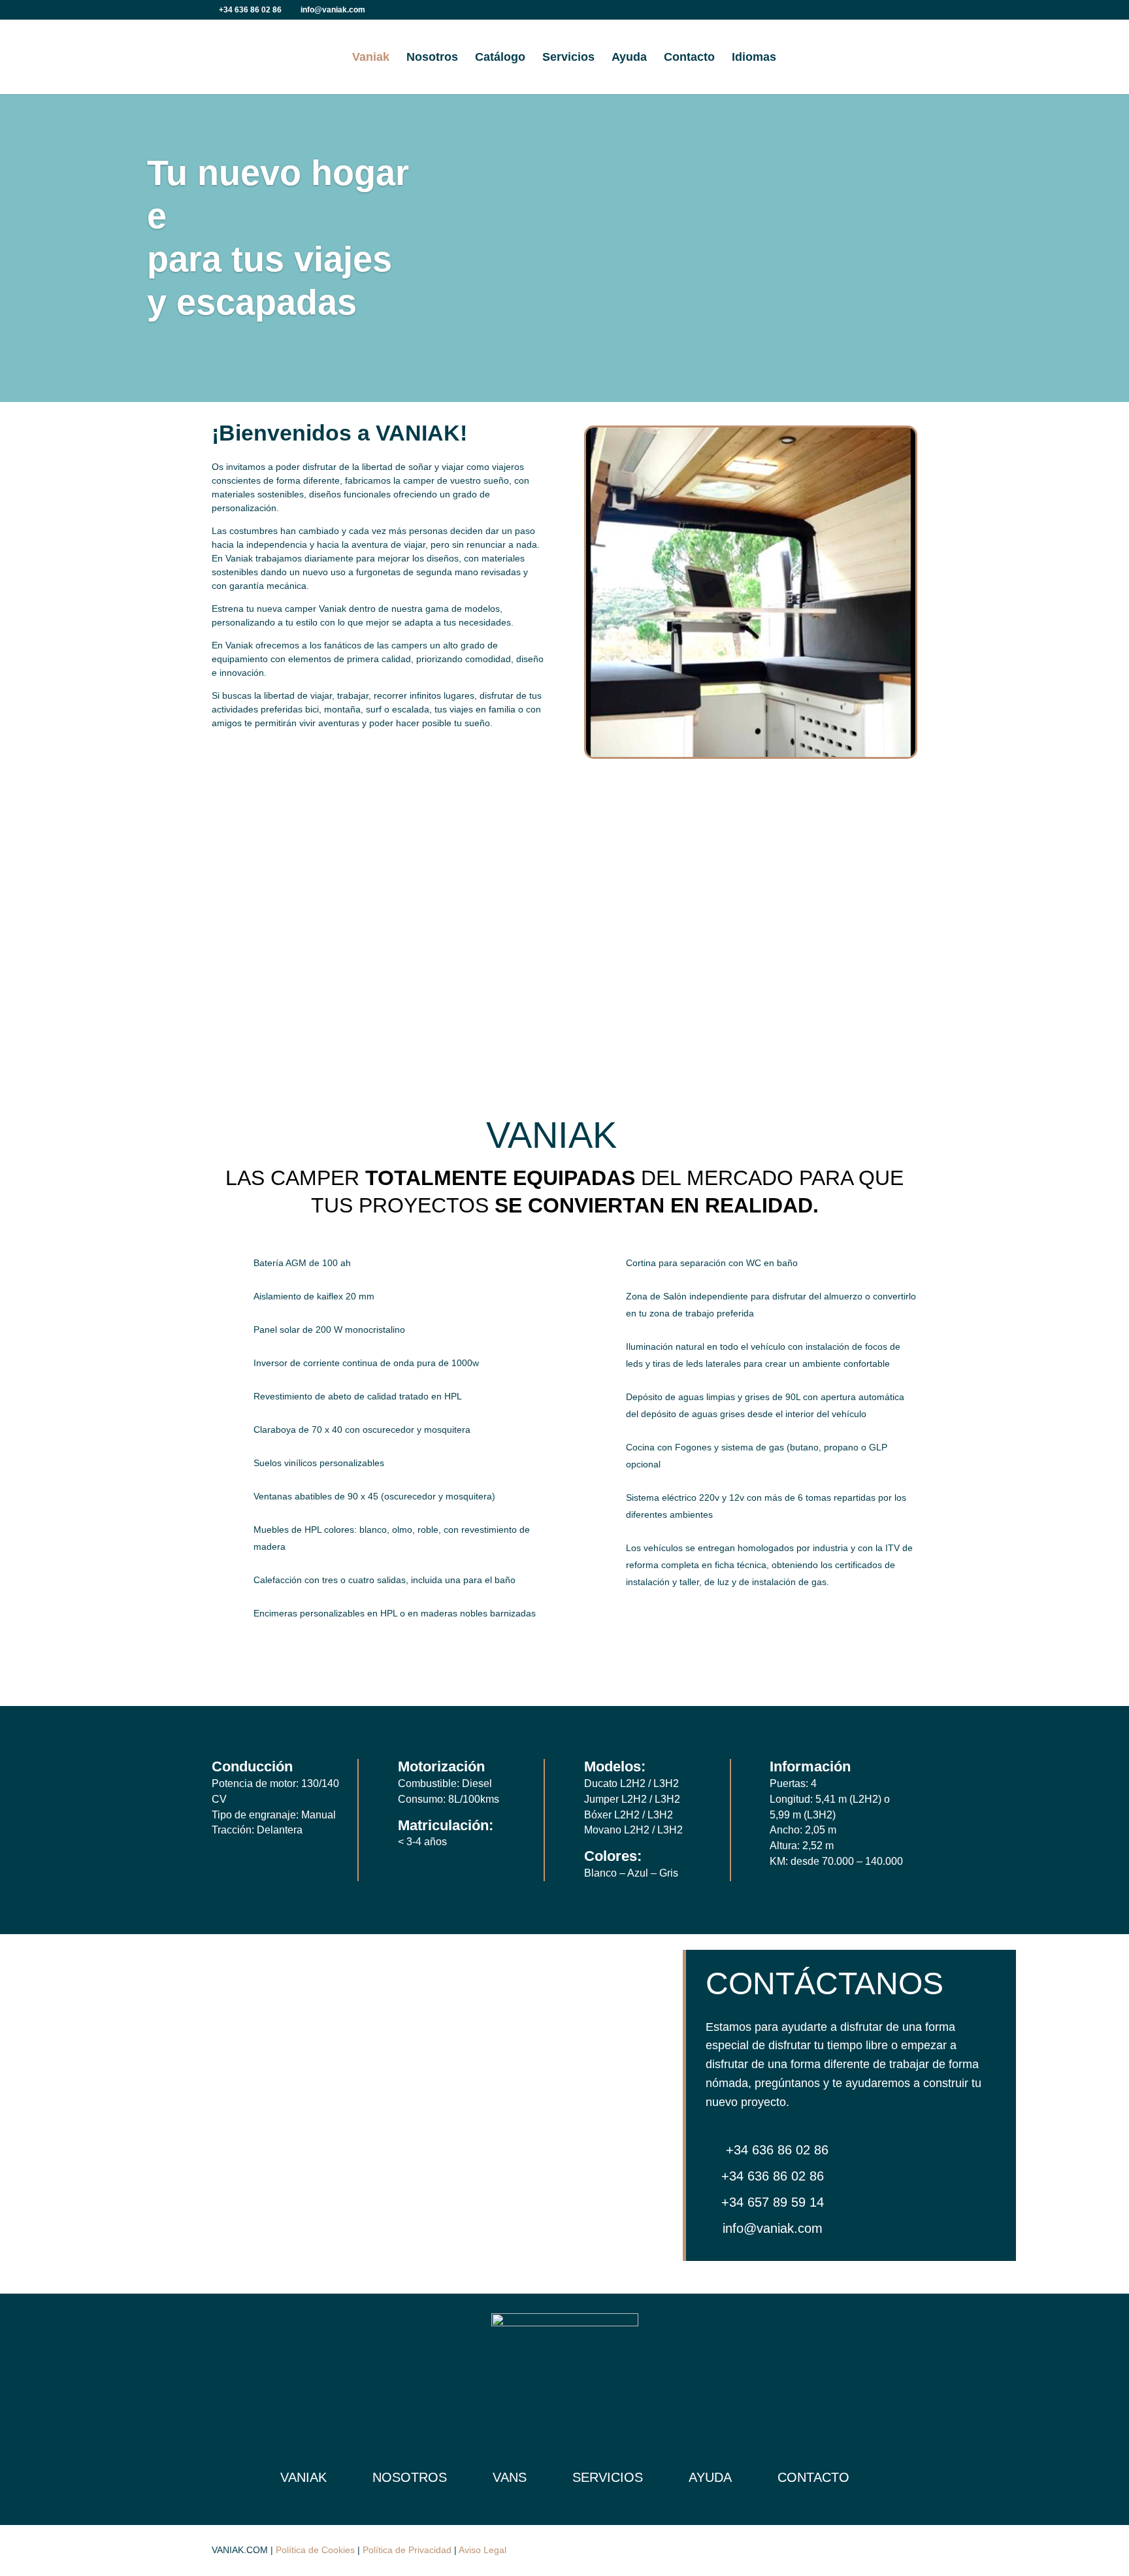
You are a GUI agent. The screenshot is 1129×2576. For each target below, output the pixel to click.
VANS (510, 2477)
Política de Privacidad (407, 2550)
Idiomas (754, 58)
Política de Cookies (315, 2550)
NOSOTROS (410, 2477)
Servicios (568, 58)
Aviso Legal (483, 2550)
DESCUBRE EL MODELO (263, 988)
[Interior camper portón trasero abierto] (751, 754)
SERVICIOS (608, 2477)
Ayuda (629, 58)
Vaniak (371, 58)
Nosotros (432, 58)
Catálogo (500, 58)
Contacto (689, 58)
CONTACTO (813, 2477)
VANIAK (303, 2477)
